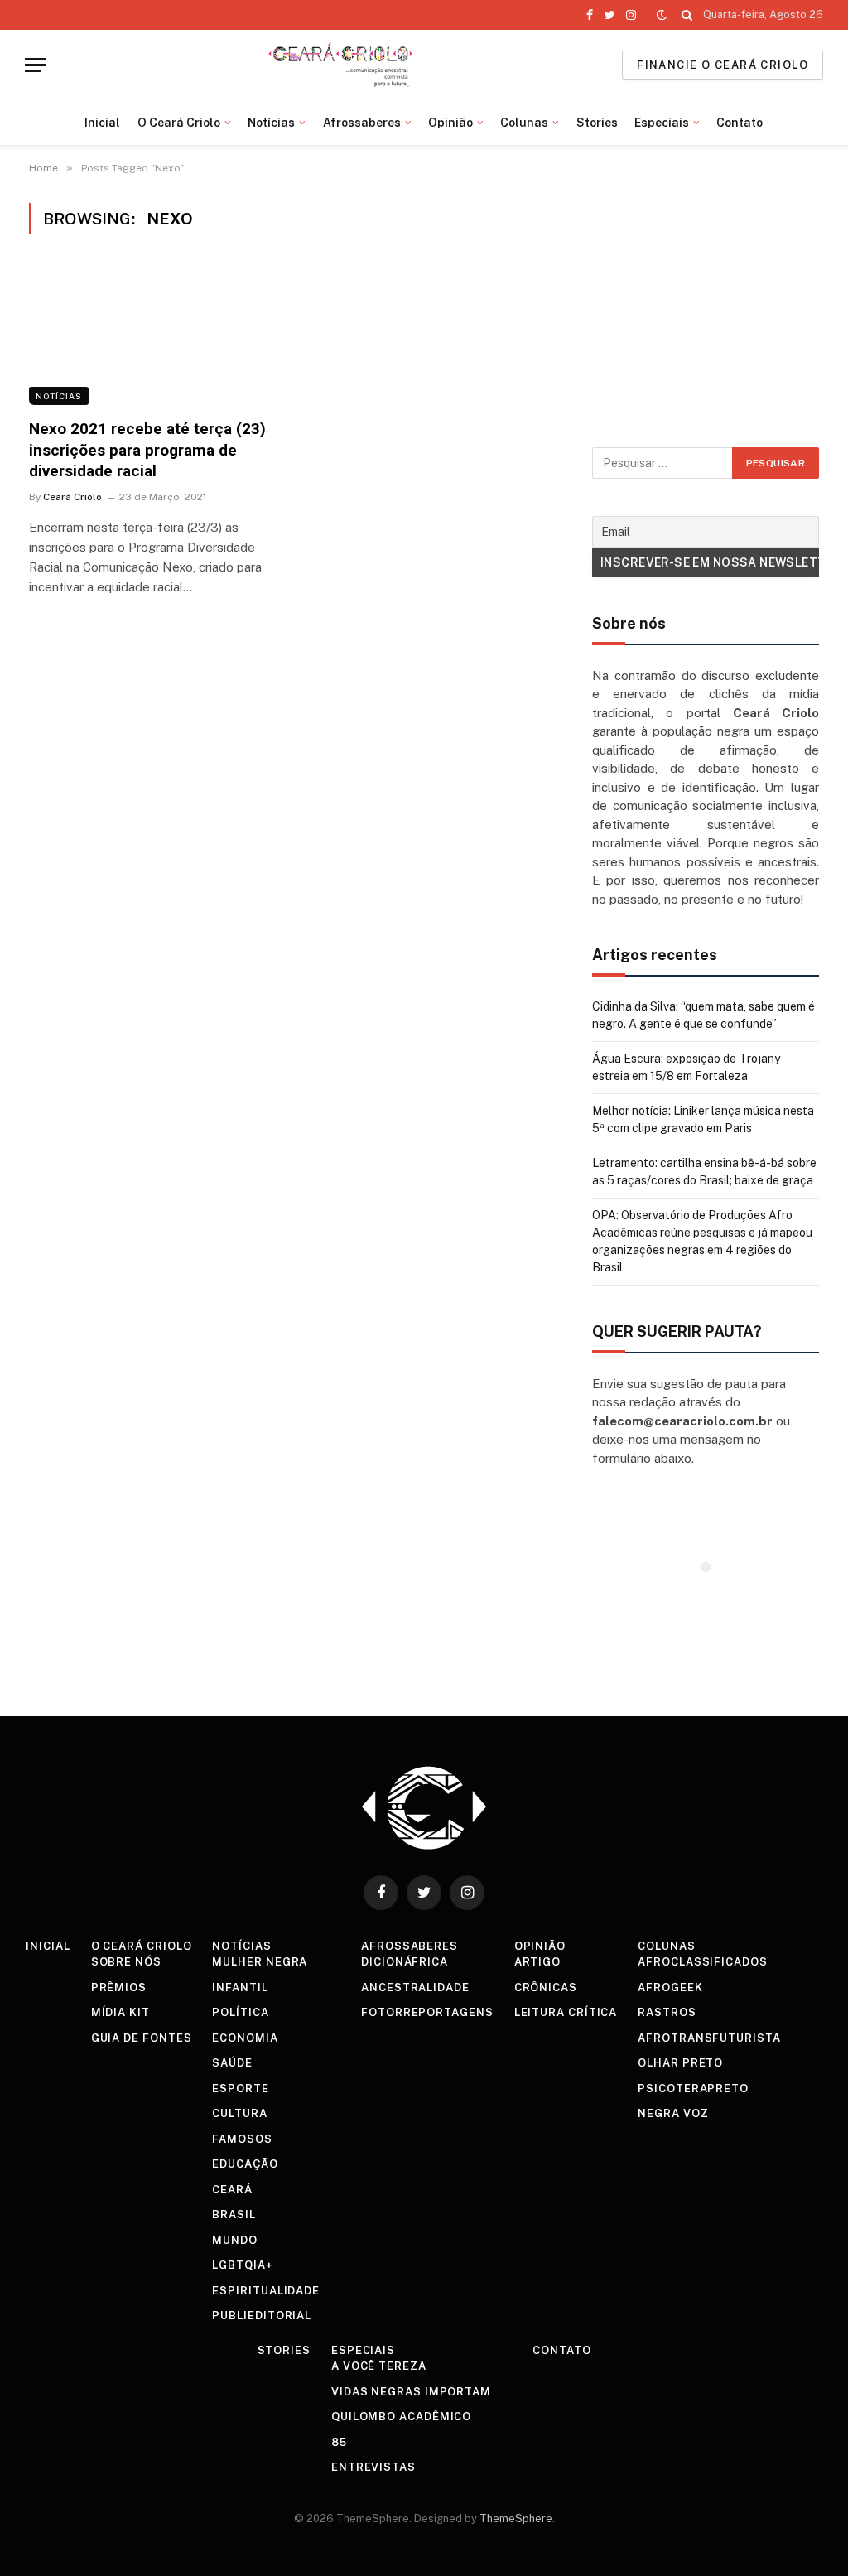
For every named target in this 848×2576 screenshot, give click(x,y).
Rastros (667, 2012)
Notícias (271, 123)
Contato (740, 123)
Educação (245, 2164)
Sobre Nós (126, 1962)
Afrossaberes (362, 123)
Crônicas (546, 1987)
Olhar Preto (680, 2063)
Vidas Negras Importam (411, 2392)
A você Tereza (379, 2366)
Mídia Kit (120, 2012)
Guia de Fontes (142, 2038)
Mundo (235, 2240)
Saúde (232, 2063)
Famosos (242, 2139)
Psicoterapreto (693, 2089)
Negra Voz (673, 2113)
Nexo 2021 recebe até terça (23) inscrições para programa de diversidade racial (147, 450)
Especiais (662, 123)
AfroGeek (670, 1987)
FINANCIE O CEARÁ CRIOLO (723, 65)
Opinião (450, 123)
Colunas (524, 123)
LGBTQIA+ (242, 2265)
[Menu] (36, 65)
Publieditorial (262, 2316)
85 (339, 2442)
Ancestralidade (415, 1987)
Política (240, 2012)
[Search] (687, 15)
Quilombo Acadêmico (401, 2417)
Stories (597, 123)
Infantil (240, 1987)
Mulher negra (260, 1962)
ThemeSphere (516, 2518)
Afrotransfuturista (709, 2038)
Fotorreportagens (427, 2012)
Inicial (102, 123)
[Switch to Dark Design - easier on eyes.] (662, 15)
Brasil (234, 2214)
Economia (245, 2038)
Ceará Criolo (72, 497)
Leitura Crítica (566, 2012)
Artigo (537, 1962)
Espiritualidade (266, 2291)
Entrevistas (373, 2467)
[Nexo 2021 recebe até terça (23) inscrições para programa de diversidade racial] (151, 336)
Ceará (232, 2190)
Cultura (239, 2113)
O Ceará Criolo (179, 123)
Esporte (240, 2089)
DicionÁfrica (405, 1962)
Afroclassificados (702, 1962)
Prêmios (119, 1987)
